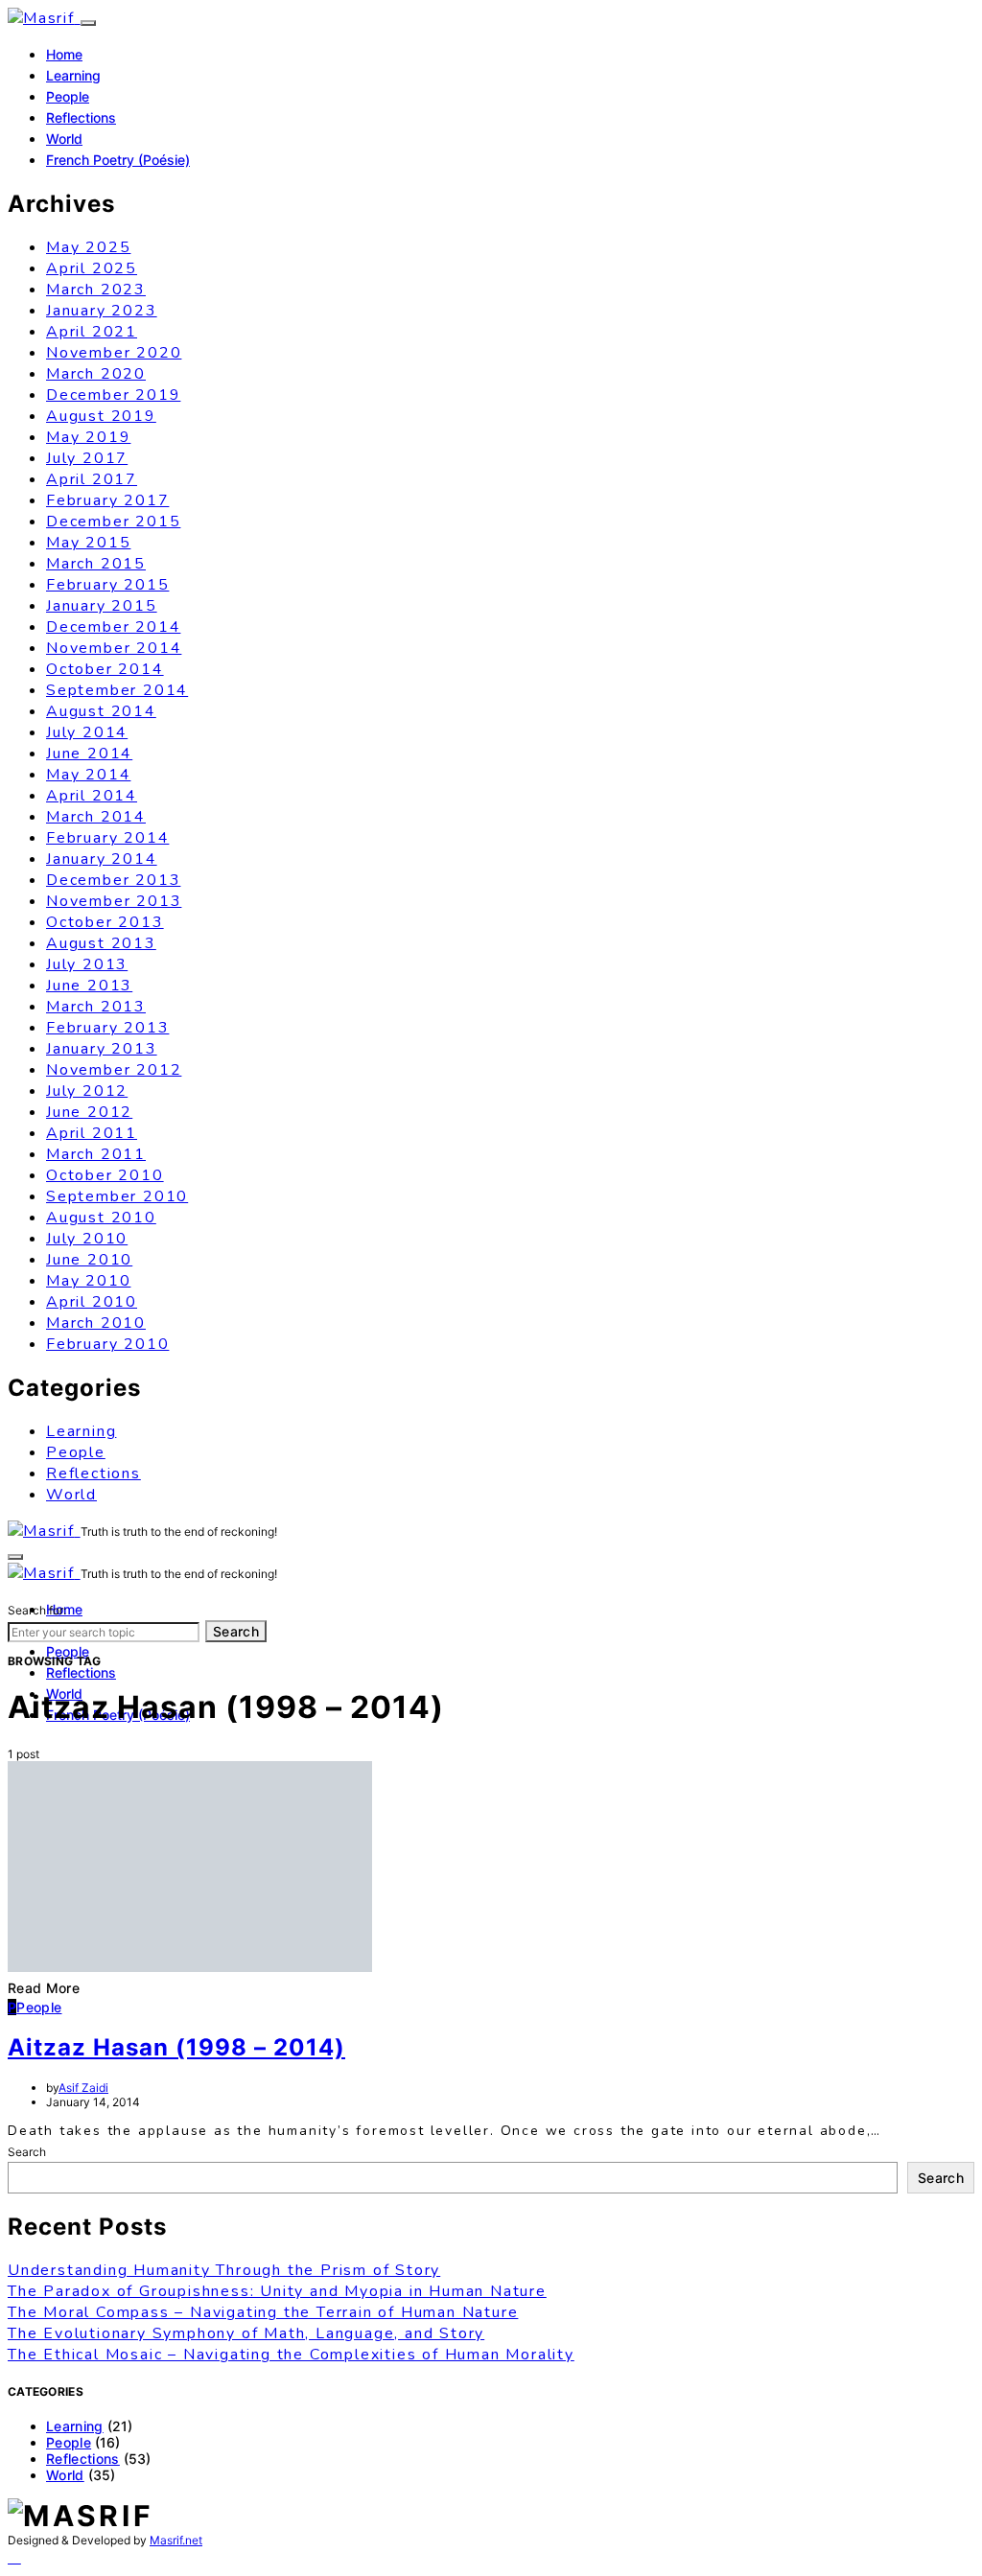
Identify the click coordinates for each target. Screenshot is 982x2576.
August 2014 (101, 711)
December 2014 (113, 627)
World (64, 139)
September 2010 (117, 1196)
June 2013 (89, 986)
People (68, 96)
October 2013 (105, 922)
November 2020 (114, 353)
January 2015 (102, 606)
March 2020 (96, 374)
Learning (73, 75)
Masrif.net (176, 2540)
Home (64, 54)
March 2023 (96, 290)
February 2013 (107, 1028)
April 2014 (92, 796)
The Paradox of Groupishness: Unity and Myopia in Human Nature (277, 2291)
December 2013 (113, 880)
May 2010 (88, 1281)
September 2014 (117, 690)
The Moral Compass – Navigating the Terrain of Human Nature (263, 2312)
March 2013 (96, 1007)
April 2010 (92, 1302)
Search (236, 1631)
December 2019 (113, 395)
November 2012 (114, 1070)
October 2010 (105, 1175)
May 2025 (88, 247)
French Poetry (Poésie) (118, 160)
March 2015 (96, 564)
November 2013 (114, 901)
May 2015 (88, 543)
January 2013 (102, 1049)
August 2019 (101, 416)
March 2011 (96, 1154)
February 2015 (107, 585)
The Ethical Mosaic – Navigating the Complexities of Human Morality (291, 2355)
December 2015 (113, 522)
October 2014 (105, 669)
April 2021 (92, 332)
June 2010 (89, 1260)
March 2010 (96, 1323)
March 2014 (96, 817)
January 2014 (102, 859)
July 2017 (87, 458)
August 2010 (101, 1218)
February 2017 (107, 500)
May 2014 (88, 775)
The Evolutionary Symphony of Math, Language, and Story (246, 2333)
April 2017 (92, 479)
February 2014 (107, 838)
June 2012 (89, 1112)
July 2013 (87, 964)
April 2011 (92, 1133)
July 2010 (87, 1239)
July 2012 (87, 1091)
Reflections (81, 117)
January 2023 (102, 311)
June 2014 (89, 754)
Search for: (37, 1610)
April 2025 (92, 268)
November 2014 (114, 648)
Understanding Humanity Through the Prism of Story (224, 2270)
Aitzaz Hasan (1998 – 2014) (176, 2047)
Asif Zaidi (83, 2088)
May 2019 (88, 437)
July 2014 (87, 732)
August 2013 (101, 943)
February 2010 (107, 1344)
